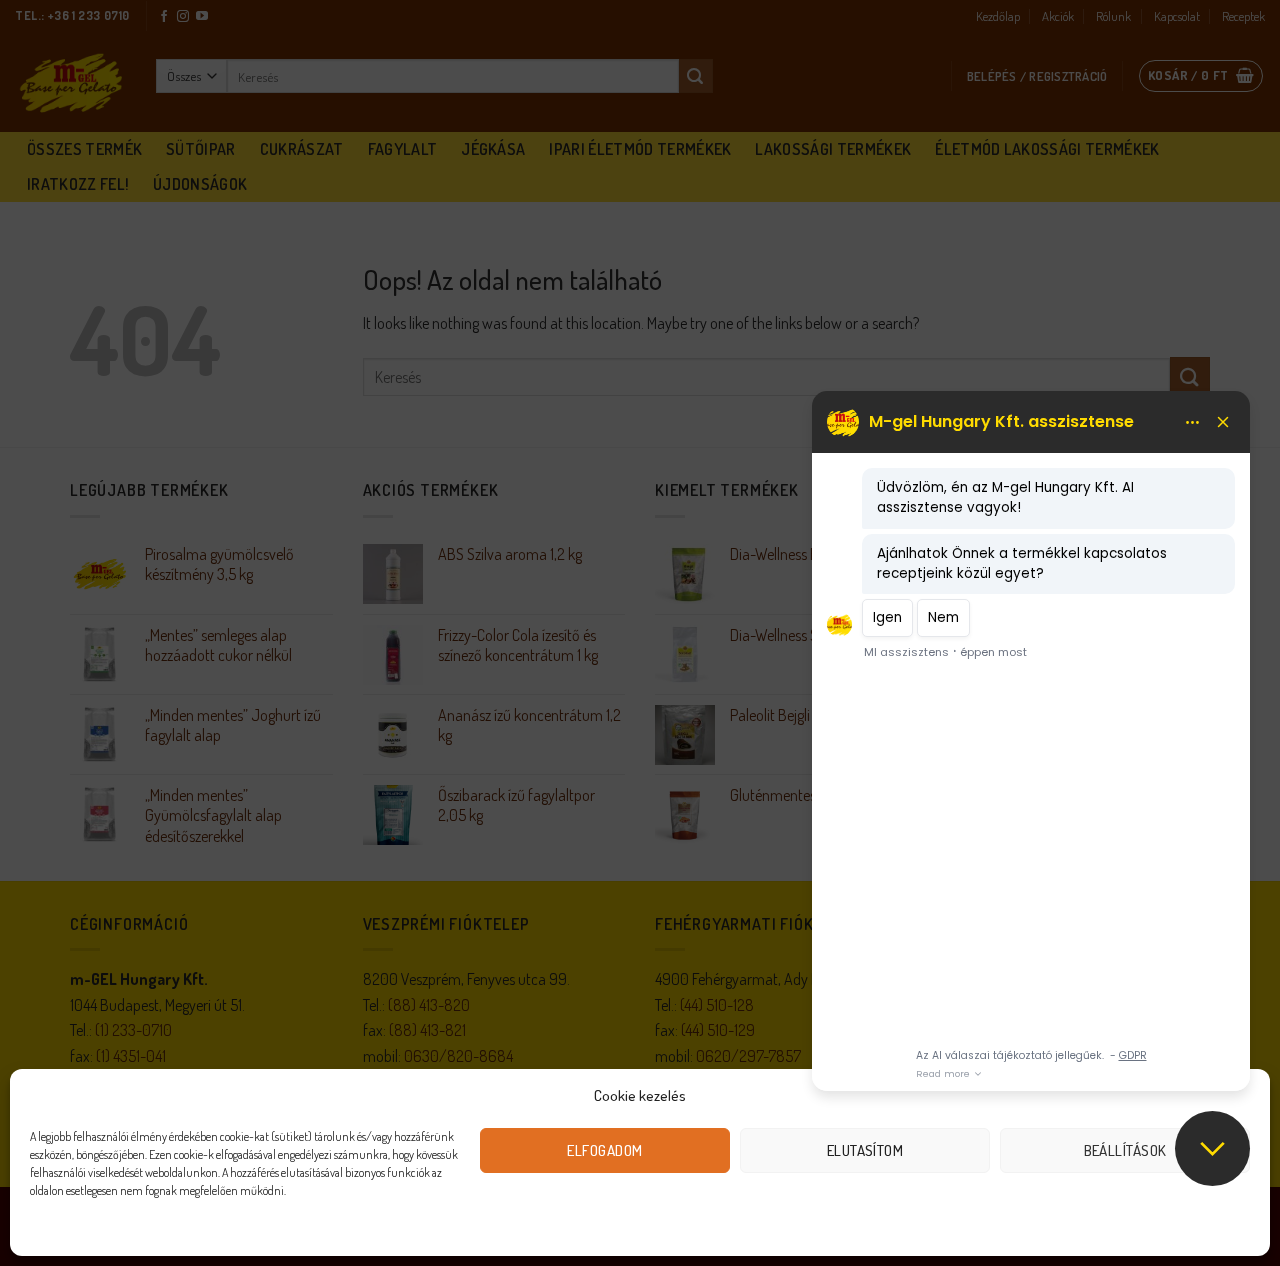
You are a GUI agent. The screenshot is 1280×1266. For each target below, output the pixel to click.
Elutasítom (865, 1150)
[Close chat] (1212, 1148)
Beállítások (1125, 1150)
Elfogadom (604, 1150)
